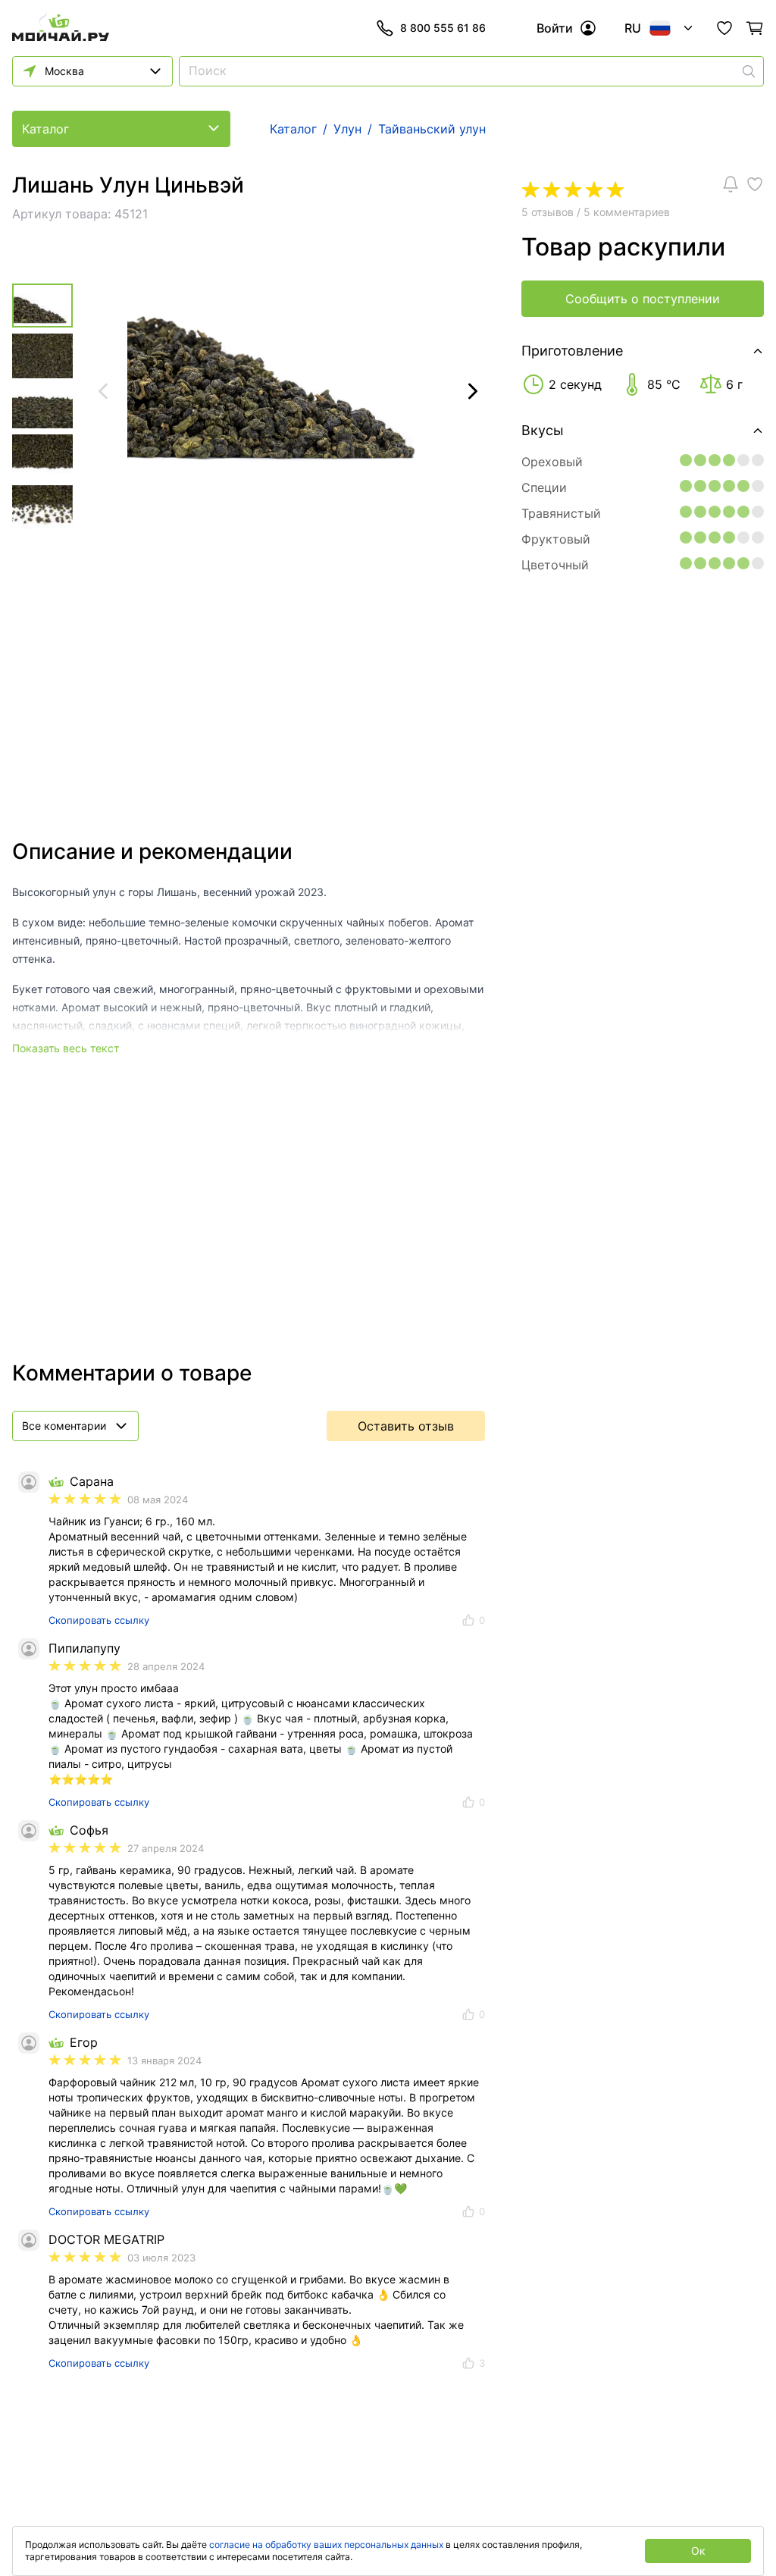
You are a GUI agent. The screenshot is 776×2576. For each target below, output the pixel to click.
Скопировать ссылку (99, 1620)
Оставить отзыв (406, 1426)
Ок (698, 2551)
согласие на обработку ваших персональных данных (326, 2545)
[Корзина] (755, 28)
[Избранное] (724, 28)
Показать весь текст (66, 1048)
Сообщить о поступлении (643, 299)
